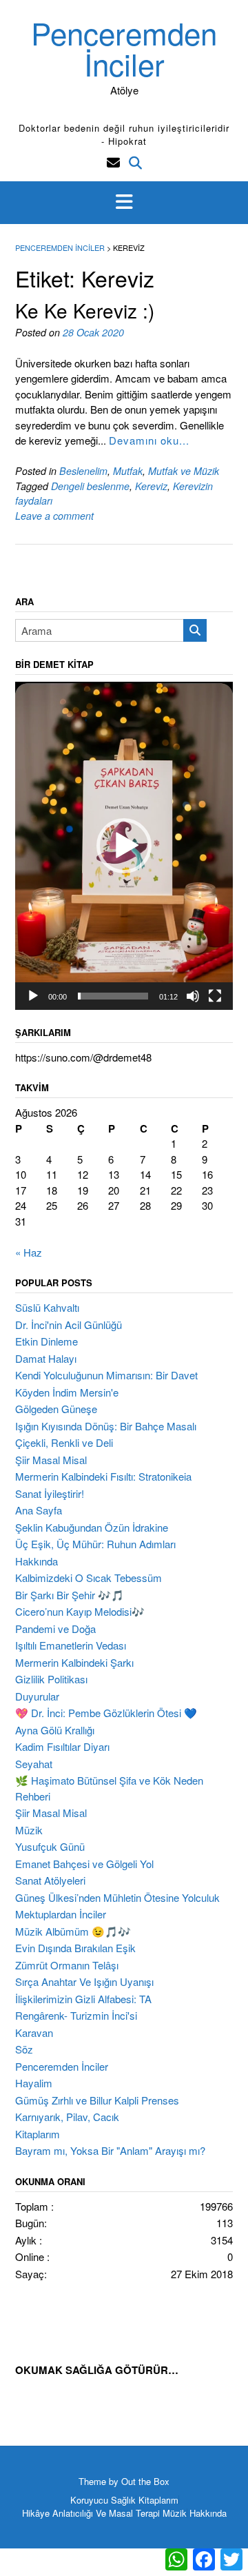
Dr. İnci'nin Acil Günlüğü (69, 1325)
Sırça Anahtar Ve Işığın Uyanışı (84, 1981)
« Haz (29, 1252)
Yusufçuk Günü (50, 1846)
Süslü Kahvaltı (47, 1307)
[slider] (113, 996)
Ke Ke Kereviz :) (85, 310)
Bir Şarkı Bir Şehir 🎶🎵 (70, 1595)
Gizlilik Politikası (51, 1679)
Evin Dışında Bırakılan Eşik (75, 1948)
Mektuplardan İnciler (61, 1914)
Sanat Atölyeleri (50, 1880)
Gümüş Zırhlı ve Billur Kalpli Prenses (97, 2100)
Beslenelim (83, 471)
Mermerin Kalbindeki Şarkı (74, 1662)
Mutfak (128, 471)
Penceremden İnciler (124, 48)
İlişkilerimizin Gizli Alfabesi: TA (83, 1999)
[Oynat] (33, 996)
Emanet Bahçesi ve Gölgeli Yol (84, 1864)
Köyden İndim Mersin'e (67, 1392)
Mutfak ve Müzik (184, 471)
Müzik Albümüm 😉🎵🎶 (73, 1931)
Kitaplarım (38, 2134)
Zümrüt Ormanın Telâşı (67, 1965)
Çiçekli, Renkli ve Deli (64, 1442)
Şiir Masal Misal (51, 1460)
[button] (124, 203)
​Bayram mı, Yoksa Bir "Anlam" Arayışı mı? (110, 2150)
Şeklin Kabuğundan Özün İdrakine (92, 1527)
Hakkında (37, 1561)
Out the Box (145, 2481)
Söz (24, 2049)
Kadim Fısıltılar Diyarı (62, 1746)
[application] (124, 846)
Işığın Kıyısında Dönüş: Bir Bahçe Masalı (106, 1426)
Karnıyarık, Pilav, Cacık (67, 2117)
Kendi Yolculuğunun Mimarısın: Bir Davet (106, 1375)
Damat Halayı (46, 1358)
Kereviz (151, 486)
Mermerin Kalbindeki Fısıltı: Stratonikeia (103, 1476)
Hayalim (34, 2083)
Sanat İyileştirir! (50, 1493)
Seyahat (34, 1764)
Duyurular (37, 1696)
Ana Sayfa (39, 1510)
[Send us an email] (113, 162)
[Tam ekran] (215, 996)
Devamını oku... (149, 440)
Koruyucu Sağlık (103, 2500)
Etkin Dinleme (46, 1341)
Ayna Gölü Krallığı (55, 1730)
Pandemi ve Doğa (55, 1629)
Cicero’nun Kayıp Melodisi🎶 (80, 1611)
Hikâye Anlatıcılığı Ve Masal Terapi (91, 2513)
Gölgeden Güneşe (56, 1409)
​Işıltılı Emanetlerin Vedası (71, 1645)
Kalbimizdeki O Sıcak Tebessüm (89, 1578)
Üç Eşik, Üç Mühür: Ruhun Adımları (95, 1544)
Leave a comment (54, 516)
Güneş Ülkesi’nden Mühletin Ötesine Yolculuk (117, 1897)
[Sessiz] (193, 996)
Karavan (34, 2032)
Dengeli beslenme (90, 486)
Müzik (29, 1830)
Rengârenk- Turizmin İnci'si (76, 2015)
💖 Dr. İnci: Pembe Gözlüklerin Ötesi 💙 (106, 1713)
